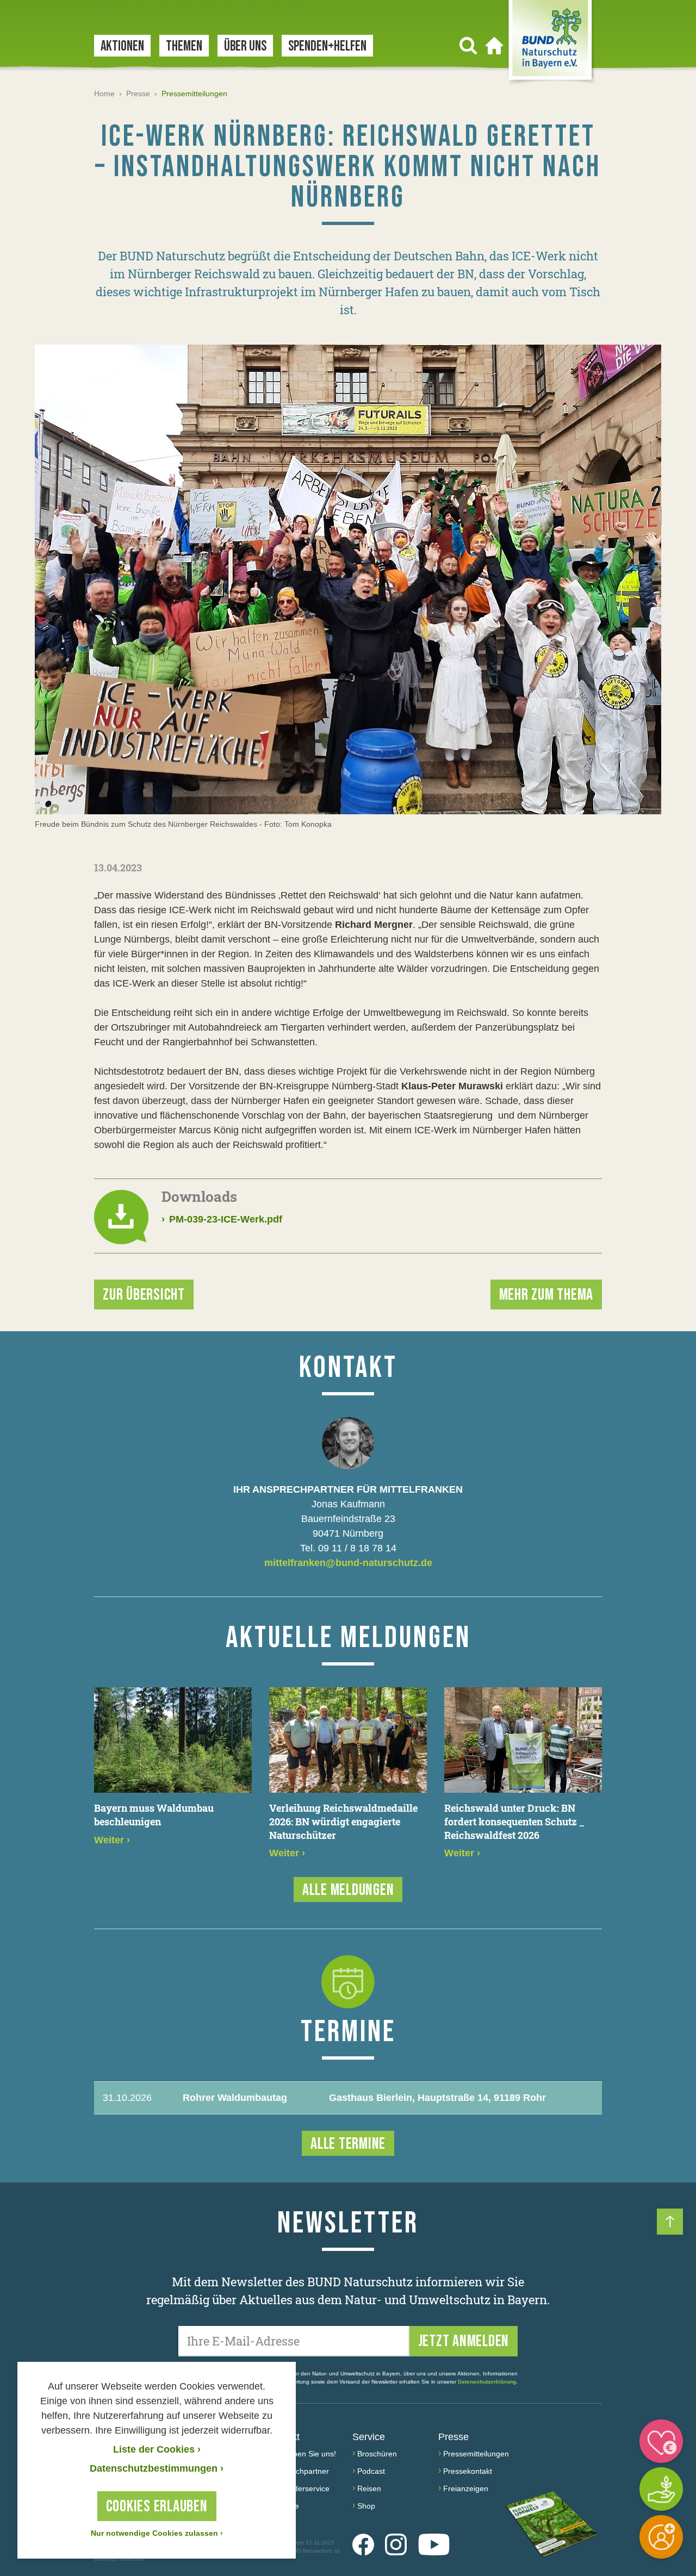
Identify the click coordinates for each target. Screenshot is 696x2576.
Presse (138, 93)
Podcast (371, 2471)
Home (104, 93)
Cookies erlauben (157, 2506)
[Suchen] (468, 46)
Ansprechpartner (300, 2471)
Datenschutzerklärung (487, 2382)
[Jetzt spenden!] (661, 2441)
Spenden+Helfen (327, 46)
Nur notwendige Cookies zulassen (157, 2533)
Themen (184, 46)
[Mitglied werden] (661, 2537)
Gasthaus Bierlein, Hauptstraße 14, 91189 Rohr (437, 2098)
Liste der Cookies (157, 2449)
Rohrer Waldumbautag (235, 2098)
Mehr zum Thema (546, 1295)
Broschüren (377, 2454)
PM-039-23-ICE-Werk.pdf (222, 1219)
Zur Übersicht (144, 1295)
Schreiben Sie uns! (304, 2454)
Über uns (245, 46)
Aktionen (122, 46)
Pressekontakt (468, 2471)
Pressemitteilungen (476, 2454)
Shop (366, 2506)
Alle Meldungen (348, 1890)
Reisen (369, 2488)
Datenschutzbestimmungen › (157, 2468)
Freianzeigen (466, 2488)
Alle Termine (348, 2144)
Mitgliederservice (300, 2488)
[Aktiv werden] (661, 2489)
